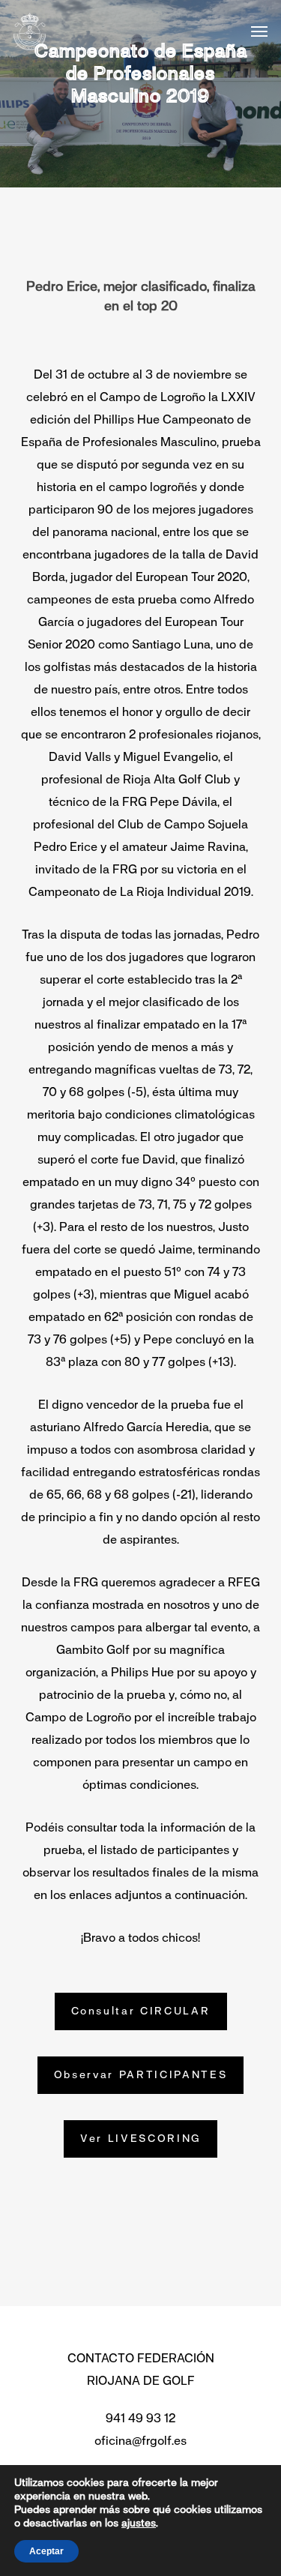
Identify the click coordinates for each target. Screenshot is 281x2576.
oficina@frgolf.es (140, 2441)
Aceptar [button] (46, 2551)
